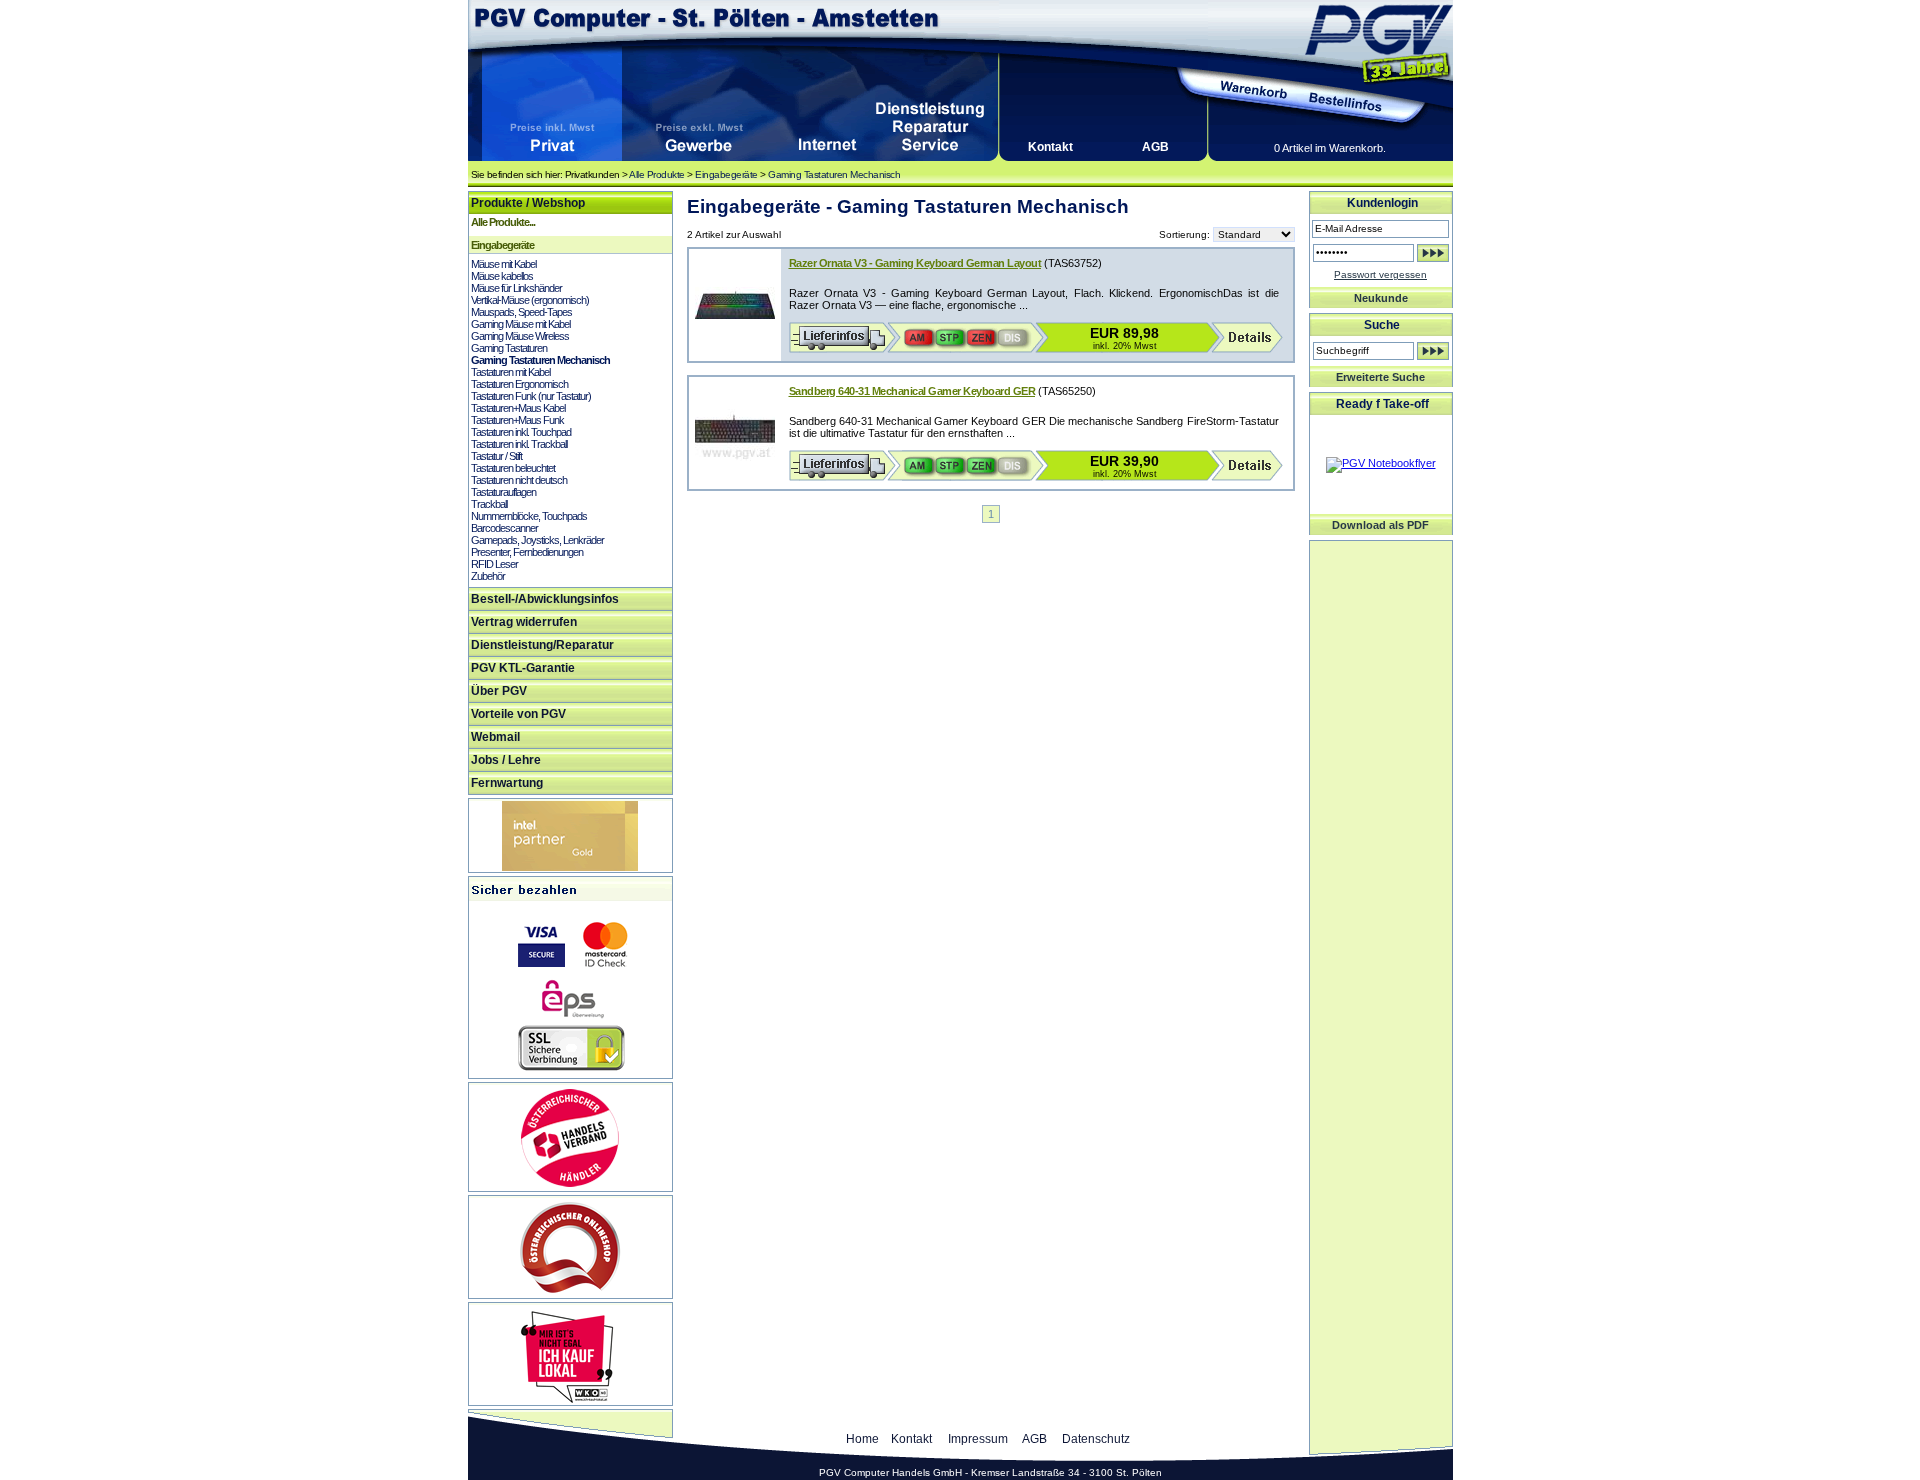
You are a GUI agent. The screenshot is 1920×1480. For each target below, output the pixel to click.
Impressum (978, 1439)
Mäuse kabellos (502, 276)
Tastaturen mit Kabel (510, 372)
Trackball (489, 504)
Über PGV (499, 691)
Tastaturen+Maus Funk (517, 420)
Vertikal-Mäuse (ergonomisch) (530, 300)
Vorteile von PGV (518, 714)
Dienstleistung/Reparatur (542, 645)
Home (862, 1439)
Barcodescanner (504, 528)
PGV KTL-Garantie (523, 668)
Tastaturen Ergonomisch (519, 384)
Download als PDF (1380, 525)
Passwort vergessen (1380, 274)
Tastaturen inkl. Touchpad (521, 432)
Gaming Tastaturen (509, 348)
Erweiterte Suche (1380, 377)
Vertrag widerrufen (524, 622)
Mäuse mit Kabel (503, 264)
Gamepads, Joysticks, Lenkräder (537, 540)
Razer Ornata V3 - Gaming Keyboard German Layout (915, 263)
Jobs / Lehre (506, 760)
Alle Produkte (657, 174)
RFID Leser (494, 564)
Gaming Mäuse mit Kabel (520, 324)
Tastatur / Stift (496, 456)
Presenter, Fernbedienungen (527, 552)
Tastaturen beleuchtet (513, 468)
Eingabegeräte (726, 174)
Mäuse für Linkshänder (516, 288)
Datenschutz (1096, 1439)
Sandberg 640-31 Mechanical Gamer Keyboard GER (912, 391)
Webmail (495, 737)
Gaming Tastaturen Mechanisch (834, 174)
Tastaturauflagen (503, 492)
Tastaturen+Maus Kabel (518, 408)
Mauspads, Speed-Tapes (521, 312)
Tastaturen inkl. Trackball (519, 444)
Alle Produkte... (503, 222)
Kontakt (1050, 147)
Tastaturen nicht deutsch (519, 480)
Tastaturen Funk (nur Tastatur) (531, 396)
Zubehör (488, 576)
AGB (1155, 147)
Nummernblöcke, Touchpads (529, 516)
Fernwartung (507, 783)
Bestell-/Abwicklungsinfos (545, 599)
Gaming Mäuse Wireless (520, 336)
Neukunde (1381, 298)
